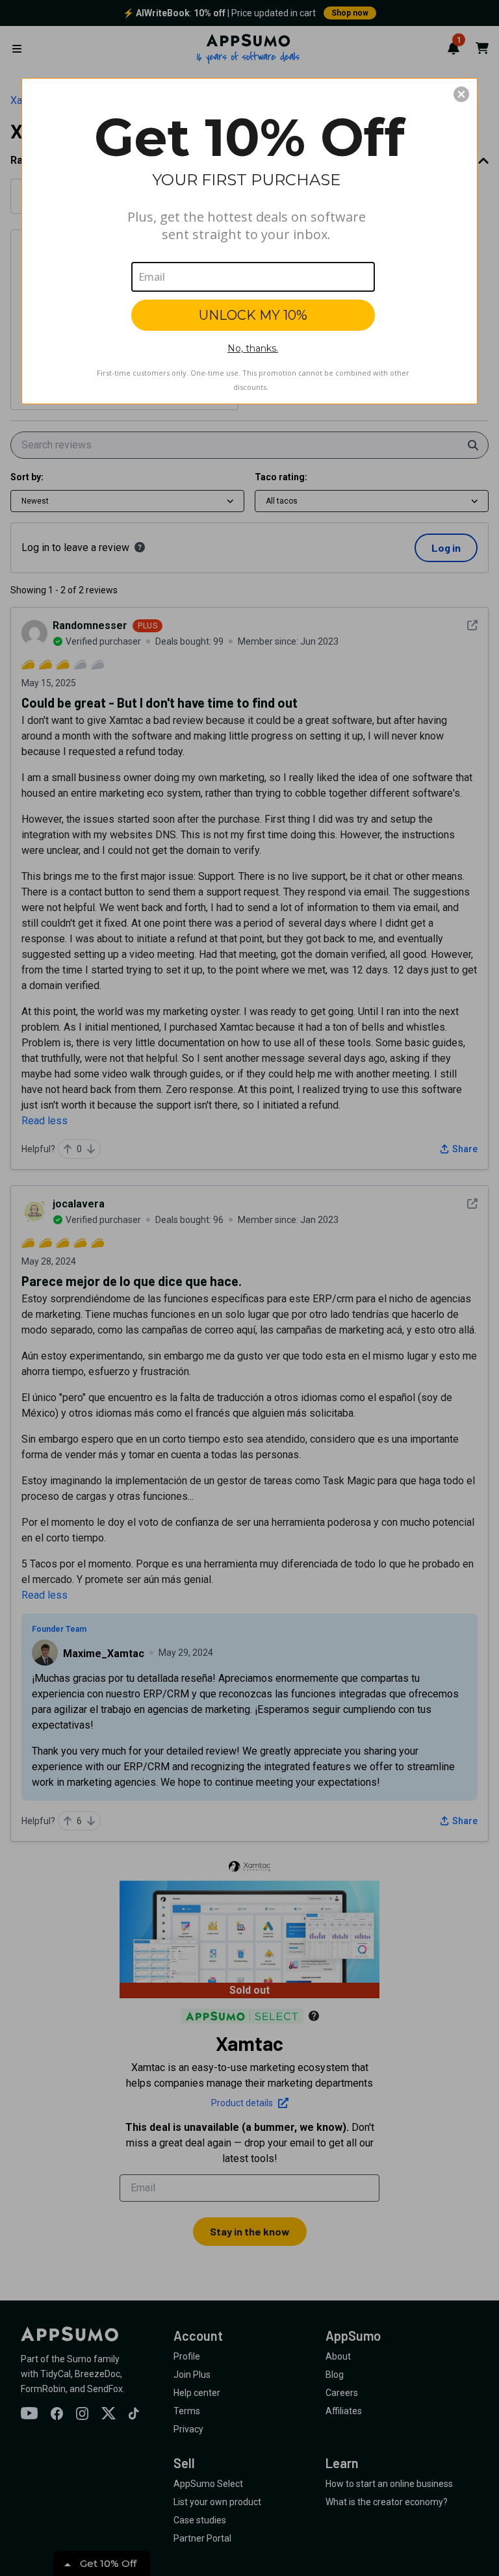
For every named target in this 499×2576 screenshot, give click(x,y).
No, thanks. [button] (253, 348)
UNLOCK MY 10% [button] (253, 315)
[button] (461, 94)
